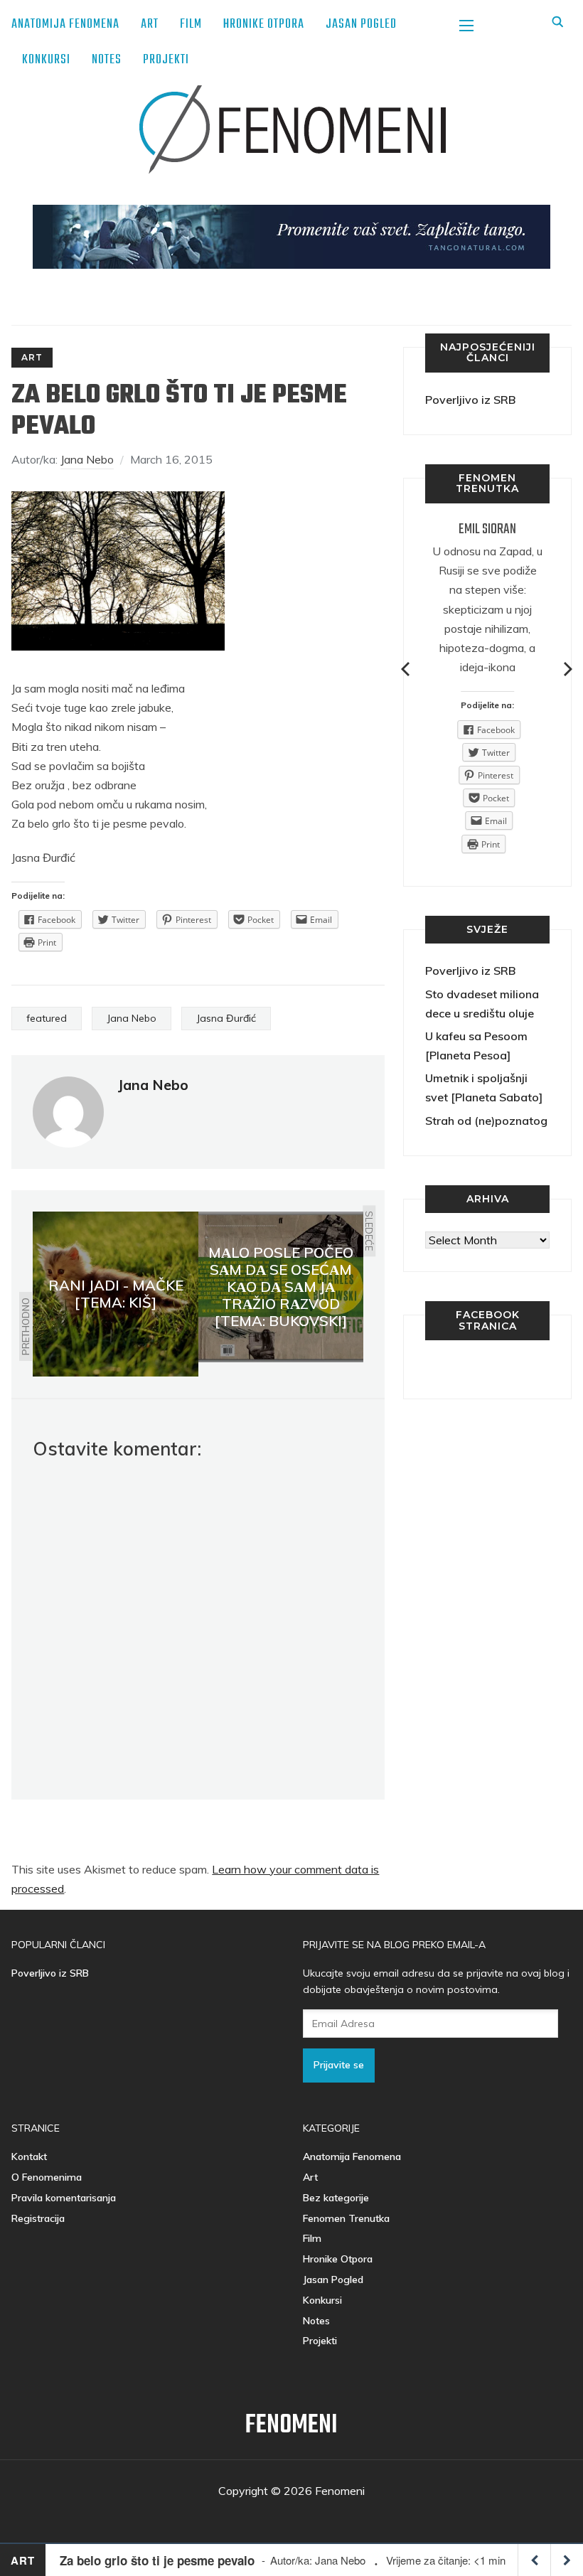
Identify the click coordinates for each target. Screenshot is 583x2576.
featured (47, 1018)
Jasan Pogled (361, 25)
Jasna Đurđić (226, 1018)
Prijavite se (339, 2065)
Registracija (38, 2218)
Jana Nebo (87, 459)
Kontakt (29, 2157)
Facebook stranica (488, 1320)
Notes (107, 60)
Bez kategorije (336, 2198)
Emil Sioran (487, 529)
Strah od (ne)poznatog (486, 1121)
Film (191, 25)
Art (150, 25)
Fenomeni (291, 2426)
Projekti (166, 60)
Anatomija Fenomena (65, 25)
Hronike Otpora (264, 25)
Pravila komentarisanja (64, 2198)
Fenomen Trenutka (346, 2218)
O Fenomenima (47, 2177)
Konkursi (46, 60)
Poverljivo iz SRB (470, 400)
